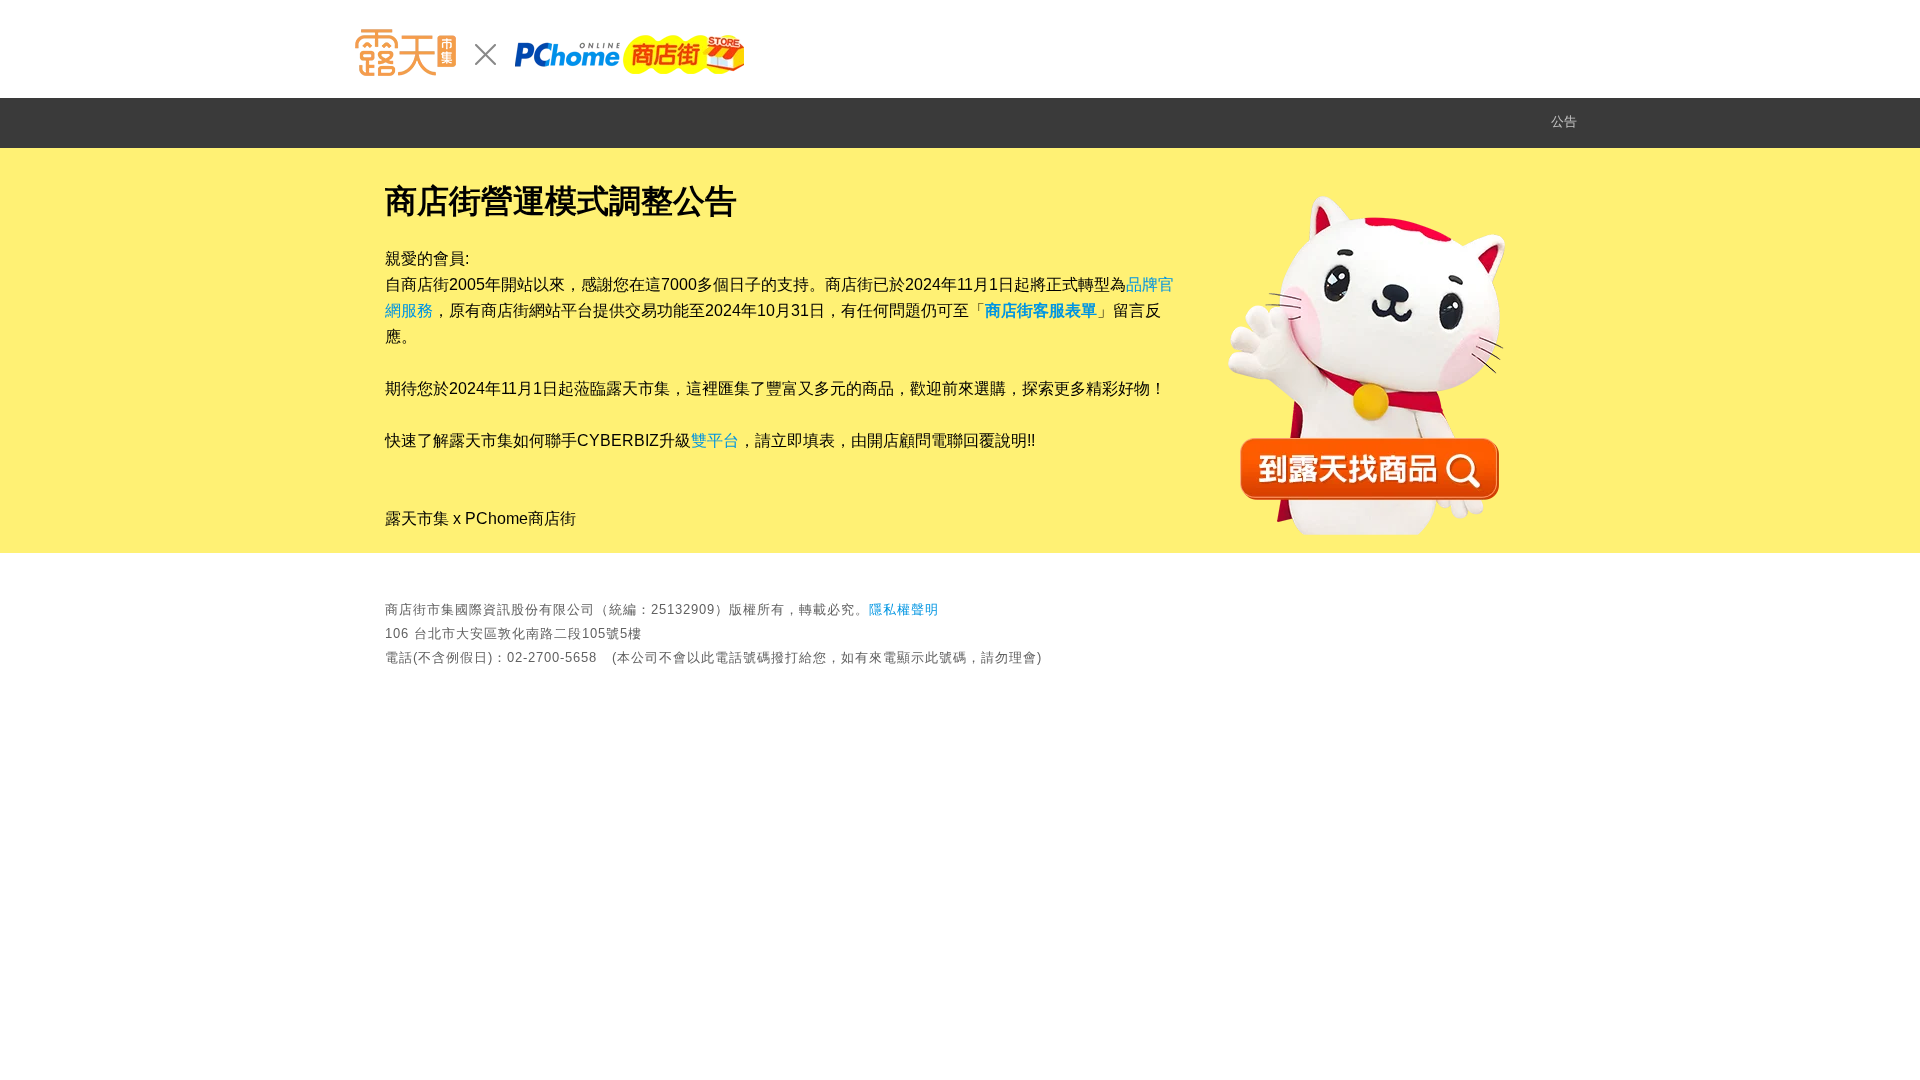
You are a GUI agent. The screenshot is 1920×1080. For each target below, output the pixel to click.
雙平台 (715, 440)
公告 (1564, 121)
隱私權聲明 (904, 609)
